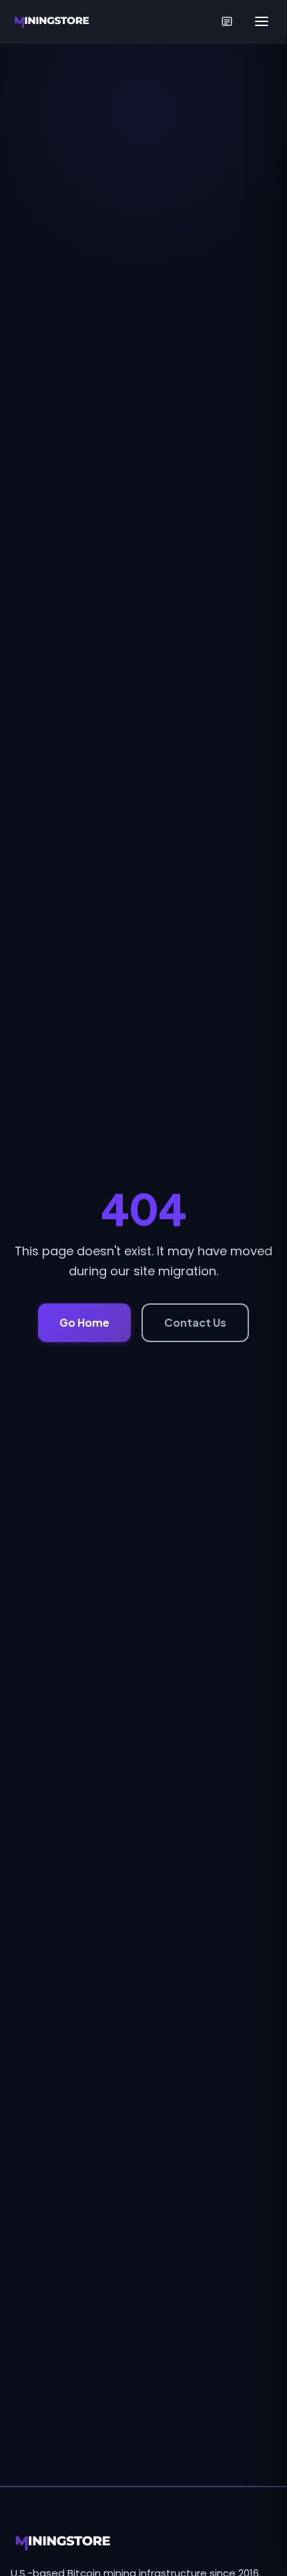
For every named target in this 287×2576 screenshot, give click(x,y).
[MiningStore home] (143, 2542)
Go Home (84, 1322)
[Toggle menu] (262, 21)
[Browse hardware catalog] (227, 21)
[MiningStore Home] (53, 21)
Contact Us (195, 1322)
